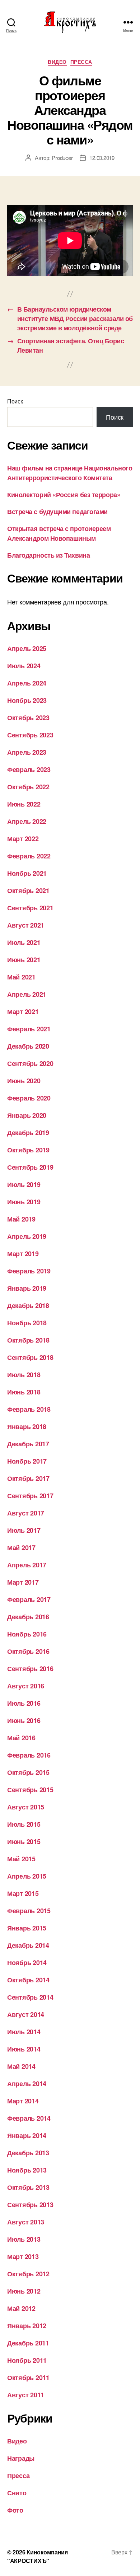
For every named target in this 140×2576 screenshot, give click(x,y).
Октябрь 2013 (28, 2187)
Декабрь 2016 (28, 1617)
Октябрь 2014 (28, 1980)
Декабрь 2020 (28, 1046)
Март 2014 (23, 2101)
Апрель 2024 (27, 683)
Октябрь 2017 (28, 1478)
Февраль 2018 (29, 1409)
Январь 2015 (27, 1928)
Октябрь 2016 (28, 1651)
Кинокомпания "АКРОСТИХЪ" (38, 2556)
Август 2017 (26, 1513)
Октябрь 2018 (28, 1340)
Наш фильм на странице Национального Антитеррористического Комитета (70, 473)
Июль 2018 (24, 1375)
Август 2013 (26, 2222)
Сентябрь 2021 (30, 908)
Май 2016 (21, 1738)
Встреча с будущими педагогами (57, 512)
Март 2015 (23, 1893)
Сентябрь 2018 (30, 1357)
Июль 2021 (24, 942)
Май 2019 (21, 1219)
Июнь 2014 (24, 2049)
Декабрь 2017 (28, 1444)
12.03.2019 (102, 158)
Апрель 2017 (27, 1565)
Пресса (81, 62)
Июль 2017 (24, 1530)
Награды (21, 2458)
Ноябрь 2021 (27, 873)
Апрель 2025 (27, 648)
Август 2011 (26, 2395)
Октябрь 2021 (28, 890)
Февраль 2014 (29, 2118)
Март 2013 (23, 2256)
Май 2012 (21, 2308)
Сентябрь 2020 (30, 1063)
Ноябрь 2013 (27, 2170)
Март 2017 (23, 1582)
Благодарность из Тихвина (48, 555)
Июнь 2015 (24, 1841)
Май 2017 (21, 1548)
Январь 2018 (27, 1427)
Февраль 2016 (29, 1755)
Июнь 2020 (24, 1081)
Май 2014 (21, 2066)
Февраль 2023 (29, 769)
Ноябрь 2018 (27, 1323)
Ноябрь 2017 (27, 1461)
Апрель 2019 (27, 1236)
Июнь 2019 (24, 1202)
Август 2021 (26, 925)
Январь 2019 (27, 1288)
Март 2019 (23, 1254)
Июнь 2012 (24, 2291)
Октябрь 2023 (28, 718)
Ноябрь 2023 (27, 700)
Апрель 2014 (27, 2084)
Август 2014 (26, 2014)
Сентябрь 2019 (30, 1167)
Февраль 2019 (29, 1271)
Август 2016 (26, 1686)
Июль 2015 (24, 1824)
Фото (15, 2510)
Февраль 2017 (29, 1599)
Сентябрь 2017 (30, 1496)
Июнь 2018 (24, 1392)
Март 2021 (23, 1012)
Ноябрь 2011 (27, 2360)
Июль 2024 (24, 666)
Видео (57, 62)
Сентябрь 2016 (30, 1669)
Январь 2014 (27, 2135)
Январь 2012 (27, 2326)
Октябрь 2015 (28, 1772)
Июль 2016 (24, 1703)
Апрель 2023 (27, 752)
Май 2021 (21, 977)
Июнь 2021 (24, 960)
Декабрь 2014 (28, 1945)
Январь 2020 (27, 1115)
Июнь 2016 (24, 1720)
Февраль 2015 (29, 1911)
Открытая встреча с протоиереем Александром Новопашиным (59, 533)
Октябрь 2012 (28, 2274)
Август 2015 (26, 1807)
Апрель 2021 (27, 994)
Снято (17, 2493)
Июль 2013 (24, 2239)
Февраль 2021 (29, 1029)
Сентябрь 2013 (30, 2205)
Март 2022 (23, 839)
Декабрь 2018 (28, 1305)
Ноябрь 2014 (27, 1963)
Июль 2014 (24, 2032)
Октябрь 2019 (28, 1150)
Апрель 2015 (27, 1876)
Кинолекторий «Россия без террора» (64, 495)
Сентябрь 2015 (30, 1790)
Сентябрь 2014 (30, 1997)
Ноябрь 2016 (27, 1634)
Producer (62, 158)
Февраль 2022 (29, 856)
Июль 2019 (24, 1184)
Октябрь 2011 (28, 2378)
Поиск (15, 401)
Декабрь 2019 (28, 1133)
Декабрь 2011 (28, 2343)
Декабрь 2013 (28, 2153)
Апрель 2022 (27, 821)
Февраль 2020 (29, 1098)
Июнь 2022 (24, 804)
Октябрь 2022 (28, 787)
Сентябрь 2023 (30, 735)
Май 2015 (21, 1859)
